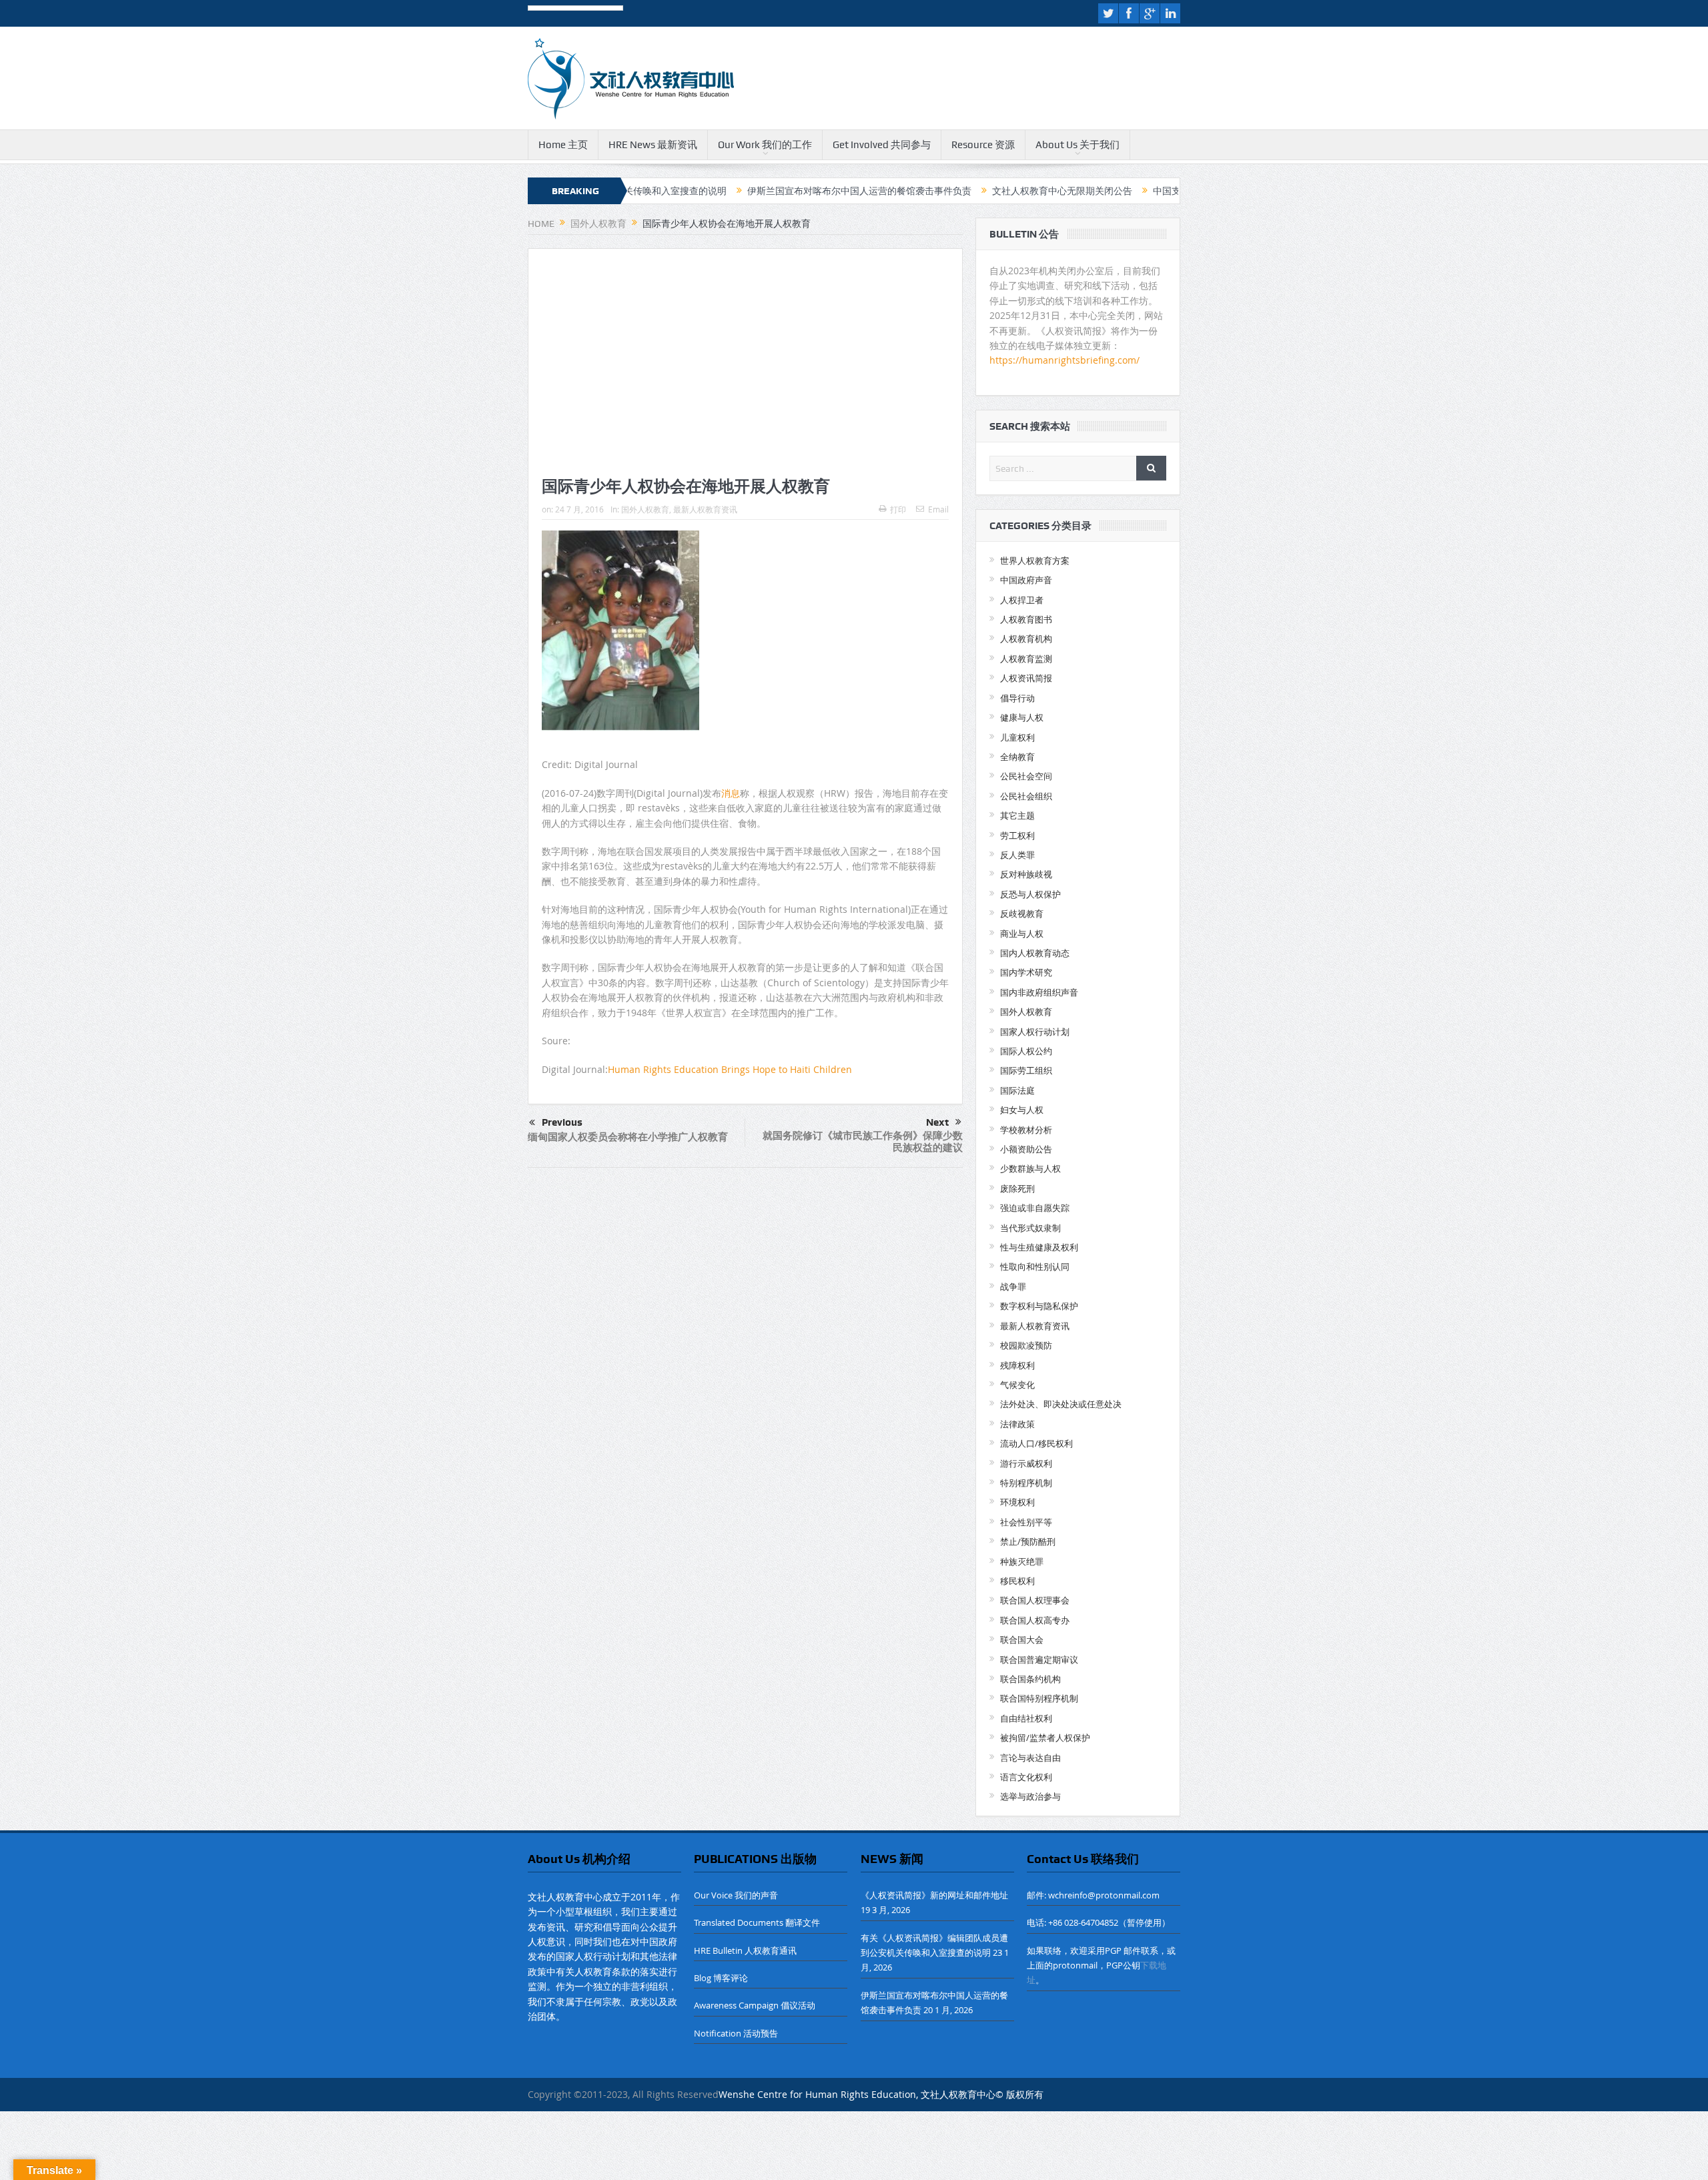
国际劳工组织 (1026, 1070)
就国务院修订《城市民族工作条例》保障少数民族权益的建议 (863, 1141)
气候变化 (1017, 1385)
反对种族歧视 (1026, 874)
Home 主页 (563, 145)
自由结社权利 (1026, 1718)
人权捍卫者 (1022, 600)
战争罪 (1013, 1287)
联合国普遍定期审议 (1039, 1660)
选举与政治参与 (1030, 1796)
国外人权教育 (645, 509)
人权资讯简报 (1026, 678)
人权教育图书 (1026, 619)
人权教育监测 (1026, 659)
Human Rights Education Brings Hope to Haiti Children (730, 1069)
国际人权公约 (1026, 1051)
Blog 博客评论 (721, 1978)
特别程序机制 (1026, 1483)
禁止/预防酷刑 (1028, 1541)
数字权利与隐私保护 (1039, 1306)
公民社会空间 (1026, 776)
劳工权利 (1017, 835)
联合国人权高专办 (1035, 1620)
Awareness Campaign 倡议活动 (755, 2005)
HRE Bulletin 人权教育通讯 (745, 1950)
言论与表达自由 (1030, 1758)
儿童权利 (1017, 737)
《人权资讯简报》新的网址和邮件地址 (934, 1895)
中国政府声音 (1026, 580)
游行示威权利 (1026, 1463)
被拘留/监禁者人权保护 (1045, 1738)
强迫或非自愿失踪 (1035, 1208)
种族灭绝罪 (1022, 1561)
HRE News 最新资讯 (653, 145)
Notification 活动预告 (736, 2033)
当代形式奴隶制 (1030, 1228)
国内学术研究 (1026, 972)
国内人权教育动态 (1035, 953)
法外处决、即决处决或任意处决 (1061, 1404)
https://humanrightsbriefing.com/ (1066, 360)
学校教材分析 (1026, 1130)
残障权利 (1017, 1365)
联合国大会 (1022, 1640)
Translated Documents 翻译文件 (757, 1922)
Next (937, 1122)
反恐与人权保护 (1030, 894)
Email (938, 509)
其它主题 (1017, 815)
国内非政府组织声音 (1039, 992)
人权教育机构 (1026, 639)
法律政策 (1017, 1424)
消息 (731, 793)
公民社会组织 (1026, 796)
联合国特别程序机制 (1039, 1698)
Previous (562, 1122)
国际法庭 (1017, 1090)
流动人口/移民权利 (1036, 1443)
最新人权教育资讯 (705, 509)
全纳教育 (1017, 757)
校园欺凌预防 (1026, 1345)
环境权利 (1017, 1502)
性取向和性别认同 (1035, 1266)
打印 (898, 509)
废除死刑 (1017, 1188)
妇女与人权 (1022, 1110)
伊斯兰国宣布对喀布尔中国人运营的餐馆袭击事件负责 (771, 191)
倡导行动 (1017, 698)
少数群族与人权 (1030, 1168)
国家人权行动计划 (1035, 1032)
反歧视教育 (1022, 914)
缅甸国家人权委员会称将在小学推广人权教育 (628, 1137)
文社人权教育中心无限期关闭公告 (974, 191)
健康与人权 (1022, 717)
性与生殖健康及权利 (1039, 1247)
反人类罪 (1017, 855)
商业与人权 (1022, 934)
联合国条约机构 (1030, 1679)
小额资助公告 (1026, 1149)
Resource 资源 (983, 145)
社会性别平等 (1026, 1522)
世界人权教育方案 (1035, 561)
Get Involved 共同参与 (882, 145)
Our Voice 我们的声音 (736, 1895)
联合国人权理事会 (1035, 1600)
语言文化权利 (1026, 1777)
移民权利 (1017, 1581)
